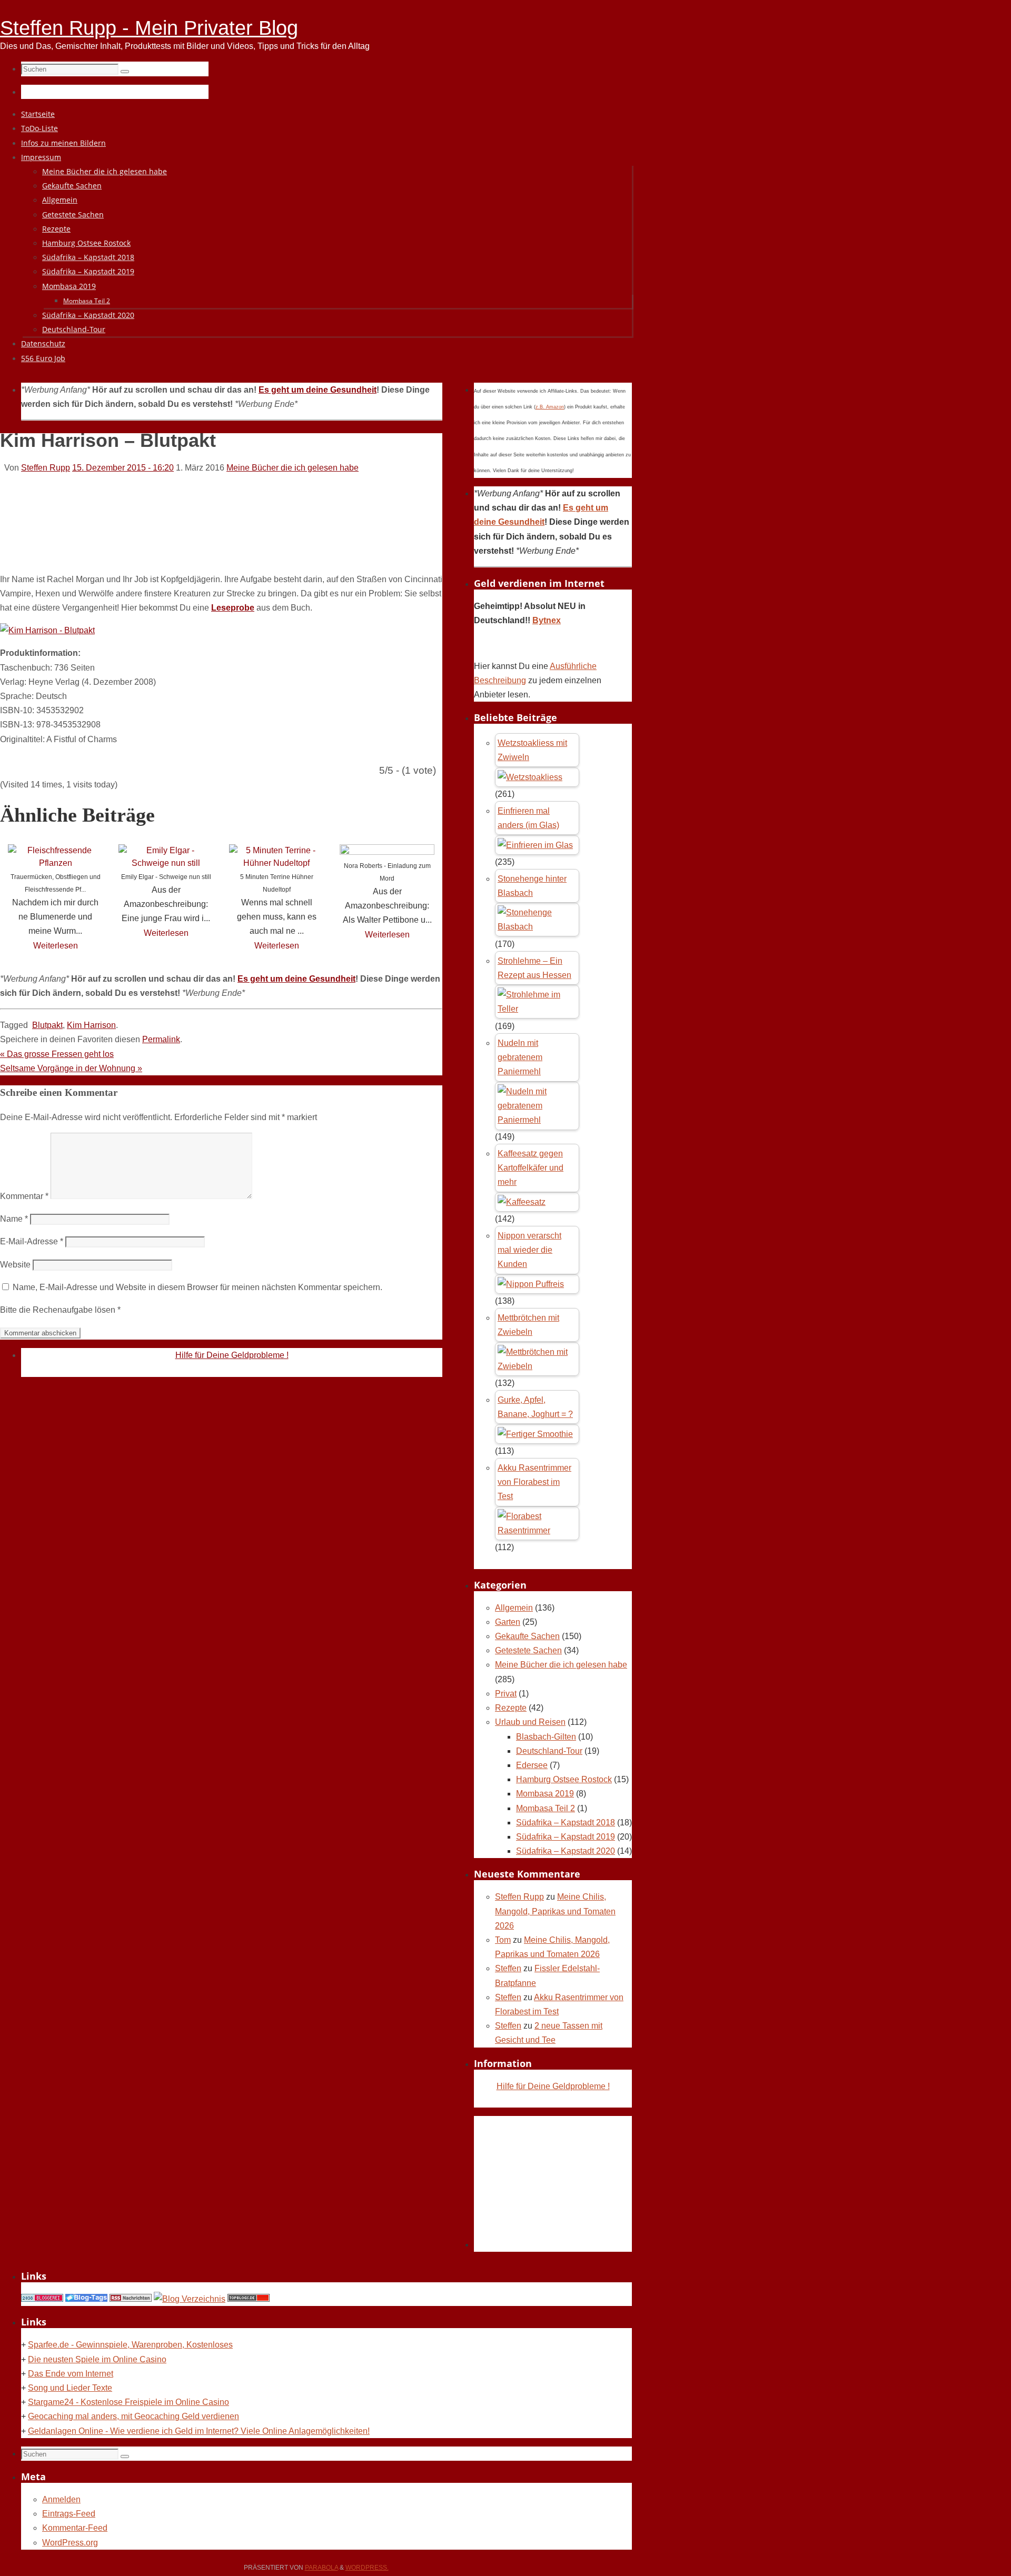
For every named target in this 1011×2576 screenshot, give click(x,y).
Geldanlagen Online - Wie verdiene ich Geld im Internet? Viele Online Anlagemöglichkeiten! (199, 2431)
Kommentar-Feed (75, 2528)
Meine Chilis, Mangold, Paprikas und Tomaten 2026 (555, 1911)
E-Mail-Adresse (32, 1241)
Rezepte (511, 1708)
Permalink (161, 1039)
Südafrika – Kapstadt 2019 (566, 1837)
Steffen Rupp (46, 468)
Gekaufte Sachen (527, 1636)
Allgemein (514, 1608)
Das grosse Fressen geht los (57, 1054)
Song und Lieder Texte (70, 2388)
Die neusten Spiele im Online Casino (97, 2359)
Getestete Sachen (528, 1650)
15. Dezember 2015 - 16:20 (123, 468)
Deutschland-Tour (549, 1751)
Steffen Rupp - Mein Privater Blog (149, 28)
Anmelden (61, 2499)
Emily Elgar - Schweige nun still (166, 877)
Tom (503, 1940)
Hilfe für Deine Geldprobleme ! (232, 1355)
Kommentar (24, 1196)
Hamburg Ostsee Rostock (564, 1779)
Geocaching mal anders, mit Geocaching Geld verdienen (133, 2416)
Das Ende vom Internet (71, 2374)
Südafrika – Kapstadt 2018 (566, 1823)
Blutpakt (47, 1025)
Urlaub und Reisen (530, 1722)
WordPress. (367, 2568)
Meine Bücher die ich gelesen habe (293, 468)
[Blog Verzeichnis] (190, 2299)
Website (15, 1265)
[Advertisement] (192, 535)
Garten (508, 1622)
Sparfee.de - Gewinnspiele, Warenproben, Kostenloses (130, 2345)
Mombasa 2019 (545, 1794)
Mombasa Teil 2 (546, 1808)
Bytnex (547, 620)
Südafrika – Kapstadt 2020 (566, 1851)
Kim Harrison (91, 1025)
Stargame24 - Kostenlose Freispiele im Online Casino (128, 2402)
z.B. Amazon (550, 407)
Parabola (321, 2568)
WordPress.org (70, 2543)
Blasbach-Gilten (546, 1737)
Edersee (532, 1765)
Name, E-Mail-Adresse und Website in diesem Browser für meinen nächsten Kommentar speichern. (197, 1287)
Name (14, 1219)
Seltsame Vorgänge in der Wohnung (71, 1068)
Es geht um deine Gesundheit (318, 390)
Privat (506, 1694)
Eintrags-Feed (69, 2514)
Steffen (508, 1968)
